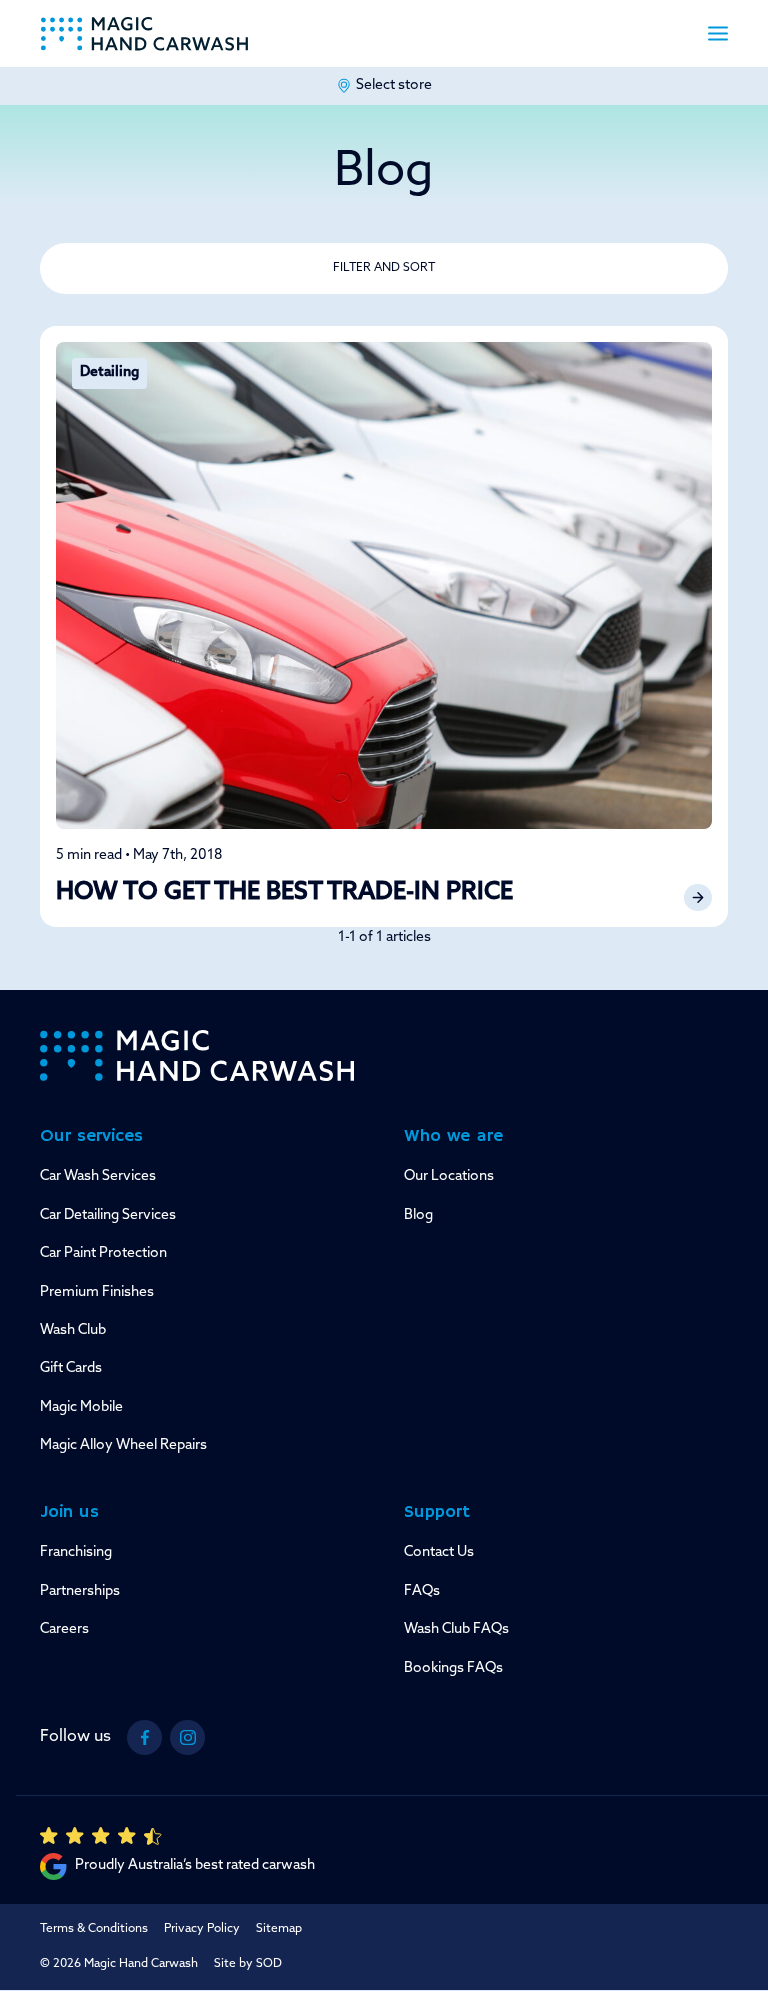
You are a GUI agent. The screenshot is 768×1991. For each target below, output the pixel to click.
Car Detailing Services (108, 1215)
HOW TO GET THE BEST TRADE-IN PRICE (284, 893)
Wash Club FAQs (456, 1629)
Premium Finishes (97, 1292)
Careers (64, 1629)
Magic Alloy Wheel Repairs (123, 1445)
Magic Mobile (81, 1407)
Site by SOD (248, 1964)
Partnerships (80, 1591)
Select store (394, 85)
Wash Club (73, 1330)
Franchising (76, 1552)
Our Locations (449, 1176)
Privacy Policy (202, 1929)
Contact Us (439, 1552)
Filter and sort (384, 268)
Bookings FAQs (453, 1668)
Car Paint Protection (103, 1253)
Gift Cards (71, 1368)
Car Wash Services (98, 1176)
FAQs (422, 1591)
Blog (418, 1215)
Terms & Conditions (94, 1929)
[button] (718, 33)
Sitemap (279, 1929)
